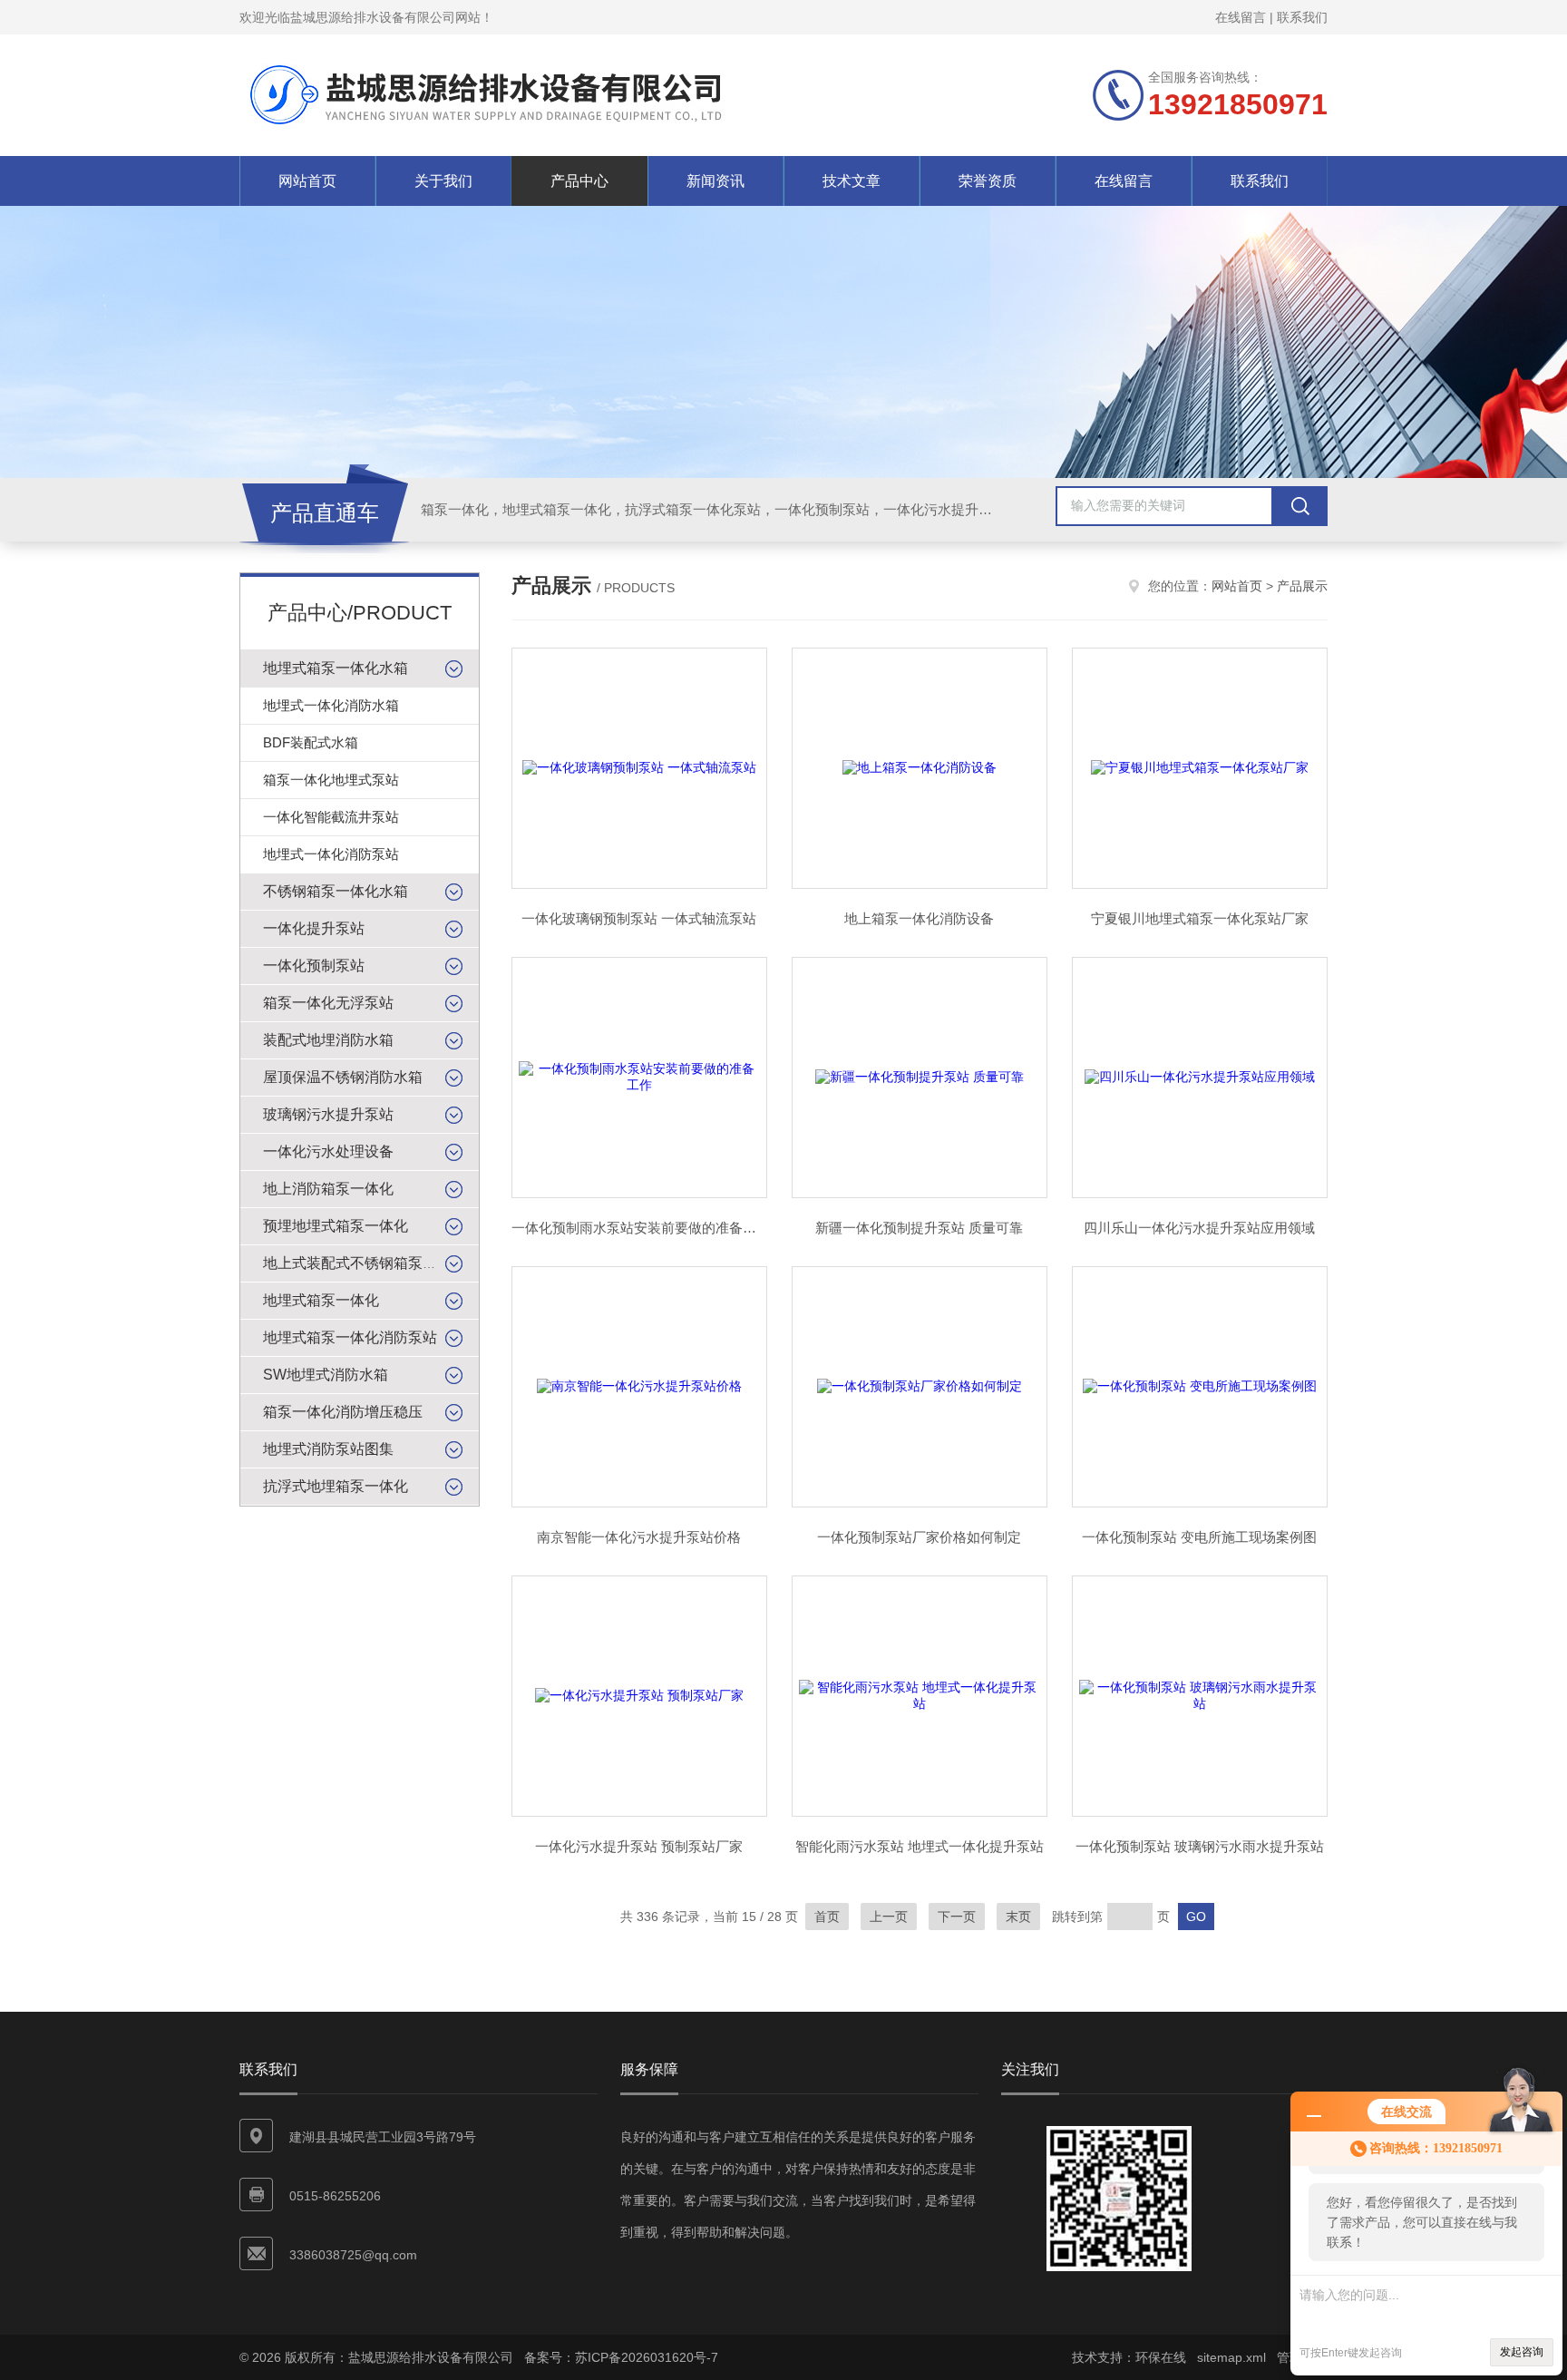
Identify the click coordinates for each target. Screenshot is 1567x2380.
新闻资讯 (715, 181)
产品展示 (1302, 586)
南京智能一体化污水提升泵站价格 (639, 1537)
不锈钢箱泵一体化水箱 (336, 891)
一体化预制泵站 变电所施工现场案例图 (1199, 1537)
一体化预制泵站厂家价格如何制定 (919, 1537)
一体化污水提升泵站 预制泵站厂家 (639, 1846)
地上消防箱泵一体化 (328, 1189)
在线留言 (1241, 17)
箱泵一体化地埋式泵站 (331, 780)
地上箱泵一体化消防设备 (919, 918)
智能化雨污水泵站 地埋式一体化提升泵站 (920, 1846)
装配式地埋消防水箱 (328, 1040)
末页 (1018, 1917)
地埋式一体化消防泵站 (331, 854)
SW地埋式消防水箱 (326, 1375)
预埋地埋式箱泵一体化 (336, 1226)
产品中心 (579, 181)
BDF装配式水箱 (311, 742)
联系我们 (1302, 17)
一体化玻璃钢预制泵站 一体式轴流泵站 (639, 918)
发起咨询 (1522, 2352)
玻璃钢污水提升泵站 (328, 1114)
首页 (827, 1917)
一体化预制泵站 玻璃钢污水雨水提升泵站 (1200, 1846)
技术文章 (852, 181)
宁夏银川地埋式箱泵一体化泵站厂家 (1200, 918)
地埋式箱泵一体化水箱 (336, 668)
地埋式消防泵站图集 (328, 1449)
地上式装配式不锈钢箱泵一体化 (365, 1263)
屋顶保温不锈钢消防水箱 (343, 1077)
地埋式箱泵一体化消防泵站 (350, 1337)
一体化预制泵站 (314, 966)
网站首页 (307, 181)
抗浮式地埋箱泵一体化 (336, 1486)
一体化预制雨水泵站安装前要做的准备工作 (639, 1228)
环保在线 (1161, 2357)
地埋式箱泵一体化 (321, 1300)
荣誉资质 (988, 181)
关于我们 (443, 181)
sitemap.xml (1231, 2357)
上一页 (889, 1917)
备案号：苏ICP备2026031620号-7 (621, 2357)
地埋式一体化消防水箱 (331, 705)
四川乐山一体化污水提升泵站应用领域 (1199, 1228)
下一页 (957, 1917)
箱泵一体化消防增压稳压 (343, 1412)
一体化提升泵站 (314, 928)
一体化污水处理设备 (328, 1151)
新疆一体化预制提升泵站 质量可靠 (919, 1228)
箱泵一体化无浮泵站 (328, 1003)
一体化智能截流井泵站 (331, 817)
